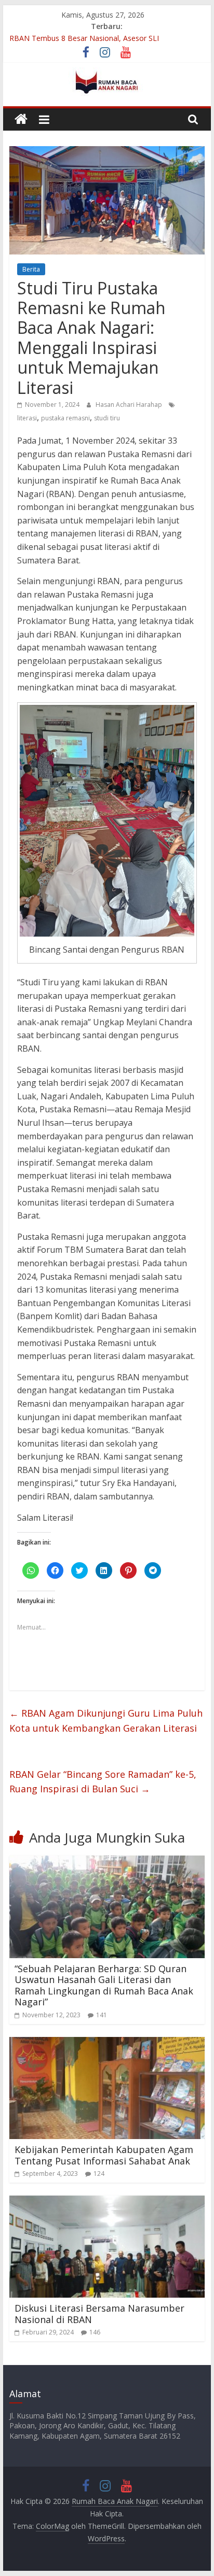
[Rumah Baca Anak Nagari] (21, 119)
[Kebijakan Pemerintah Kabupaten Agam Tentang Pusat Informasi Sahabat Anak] (107, 2043)
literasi (27, 418)
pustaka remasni (65, 418)
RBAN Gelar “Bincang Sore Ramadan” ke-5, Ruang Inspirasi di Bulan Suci (103, 1782)
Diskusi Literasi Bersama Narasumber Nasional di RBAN (99, 2314)
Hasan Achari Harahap (130, 405)
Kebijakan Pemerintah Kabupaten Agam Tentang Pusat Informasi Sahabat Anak (104, 2155)
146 (95, 2332)
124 (99, 2174)
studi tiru (107, 418)
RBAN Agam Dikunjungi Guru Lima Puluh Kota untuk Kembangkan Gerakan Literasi (106, 1721)
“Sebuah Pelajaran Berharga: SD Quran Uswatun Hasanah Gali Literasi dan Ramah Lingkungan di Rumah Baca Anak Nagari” (104, 1985)
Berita (31, 269)
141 (102, 2015)
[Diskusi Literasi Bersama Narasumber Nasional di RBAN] (107, 2202)
